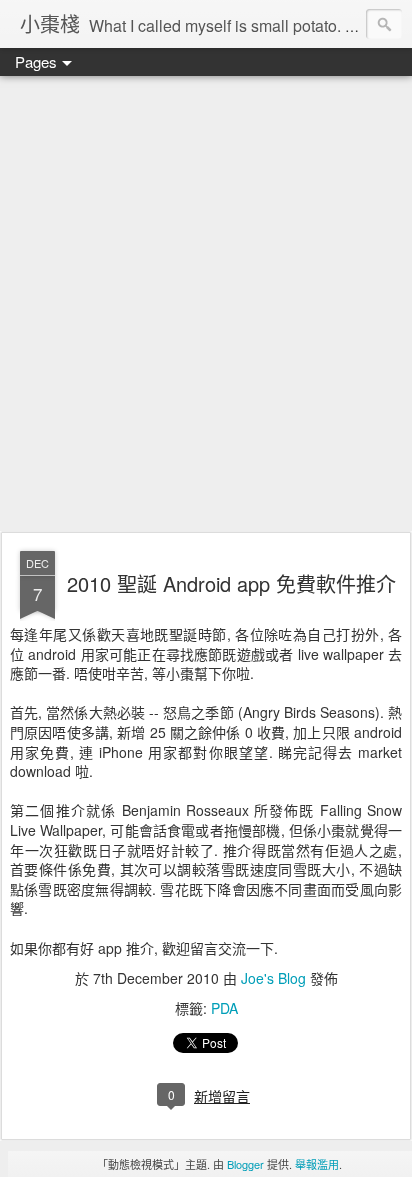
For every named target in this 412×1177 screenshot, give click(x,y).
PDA (224, 1008)
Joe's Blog (273, 978)
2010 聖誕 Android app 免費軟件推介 (231, 583)
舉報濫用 (317, 1164)
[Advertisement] (206, 305)
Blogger (245, 1164)
